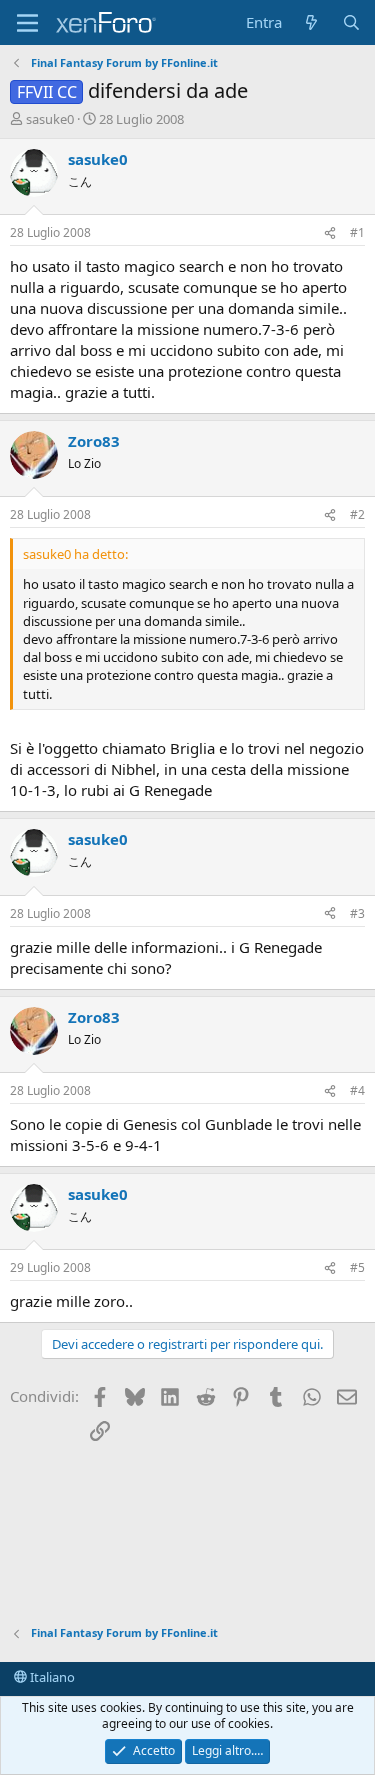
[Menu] (27, 23)
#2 (357, 514)
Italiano (51, 1677)
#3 (357, 913)
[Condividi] (330, 233)
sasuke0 (50, 119)
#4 (357, 1090)
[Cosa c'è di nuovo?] (311, 22)
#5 (357, 1267)
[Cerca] (351, 22)
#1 (357, 232)
